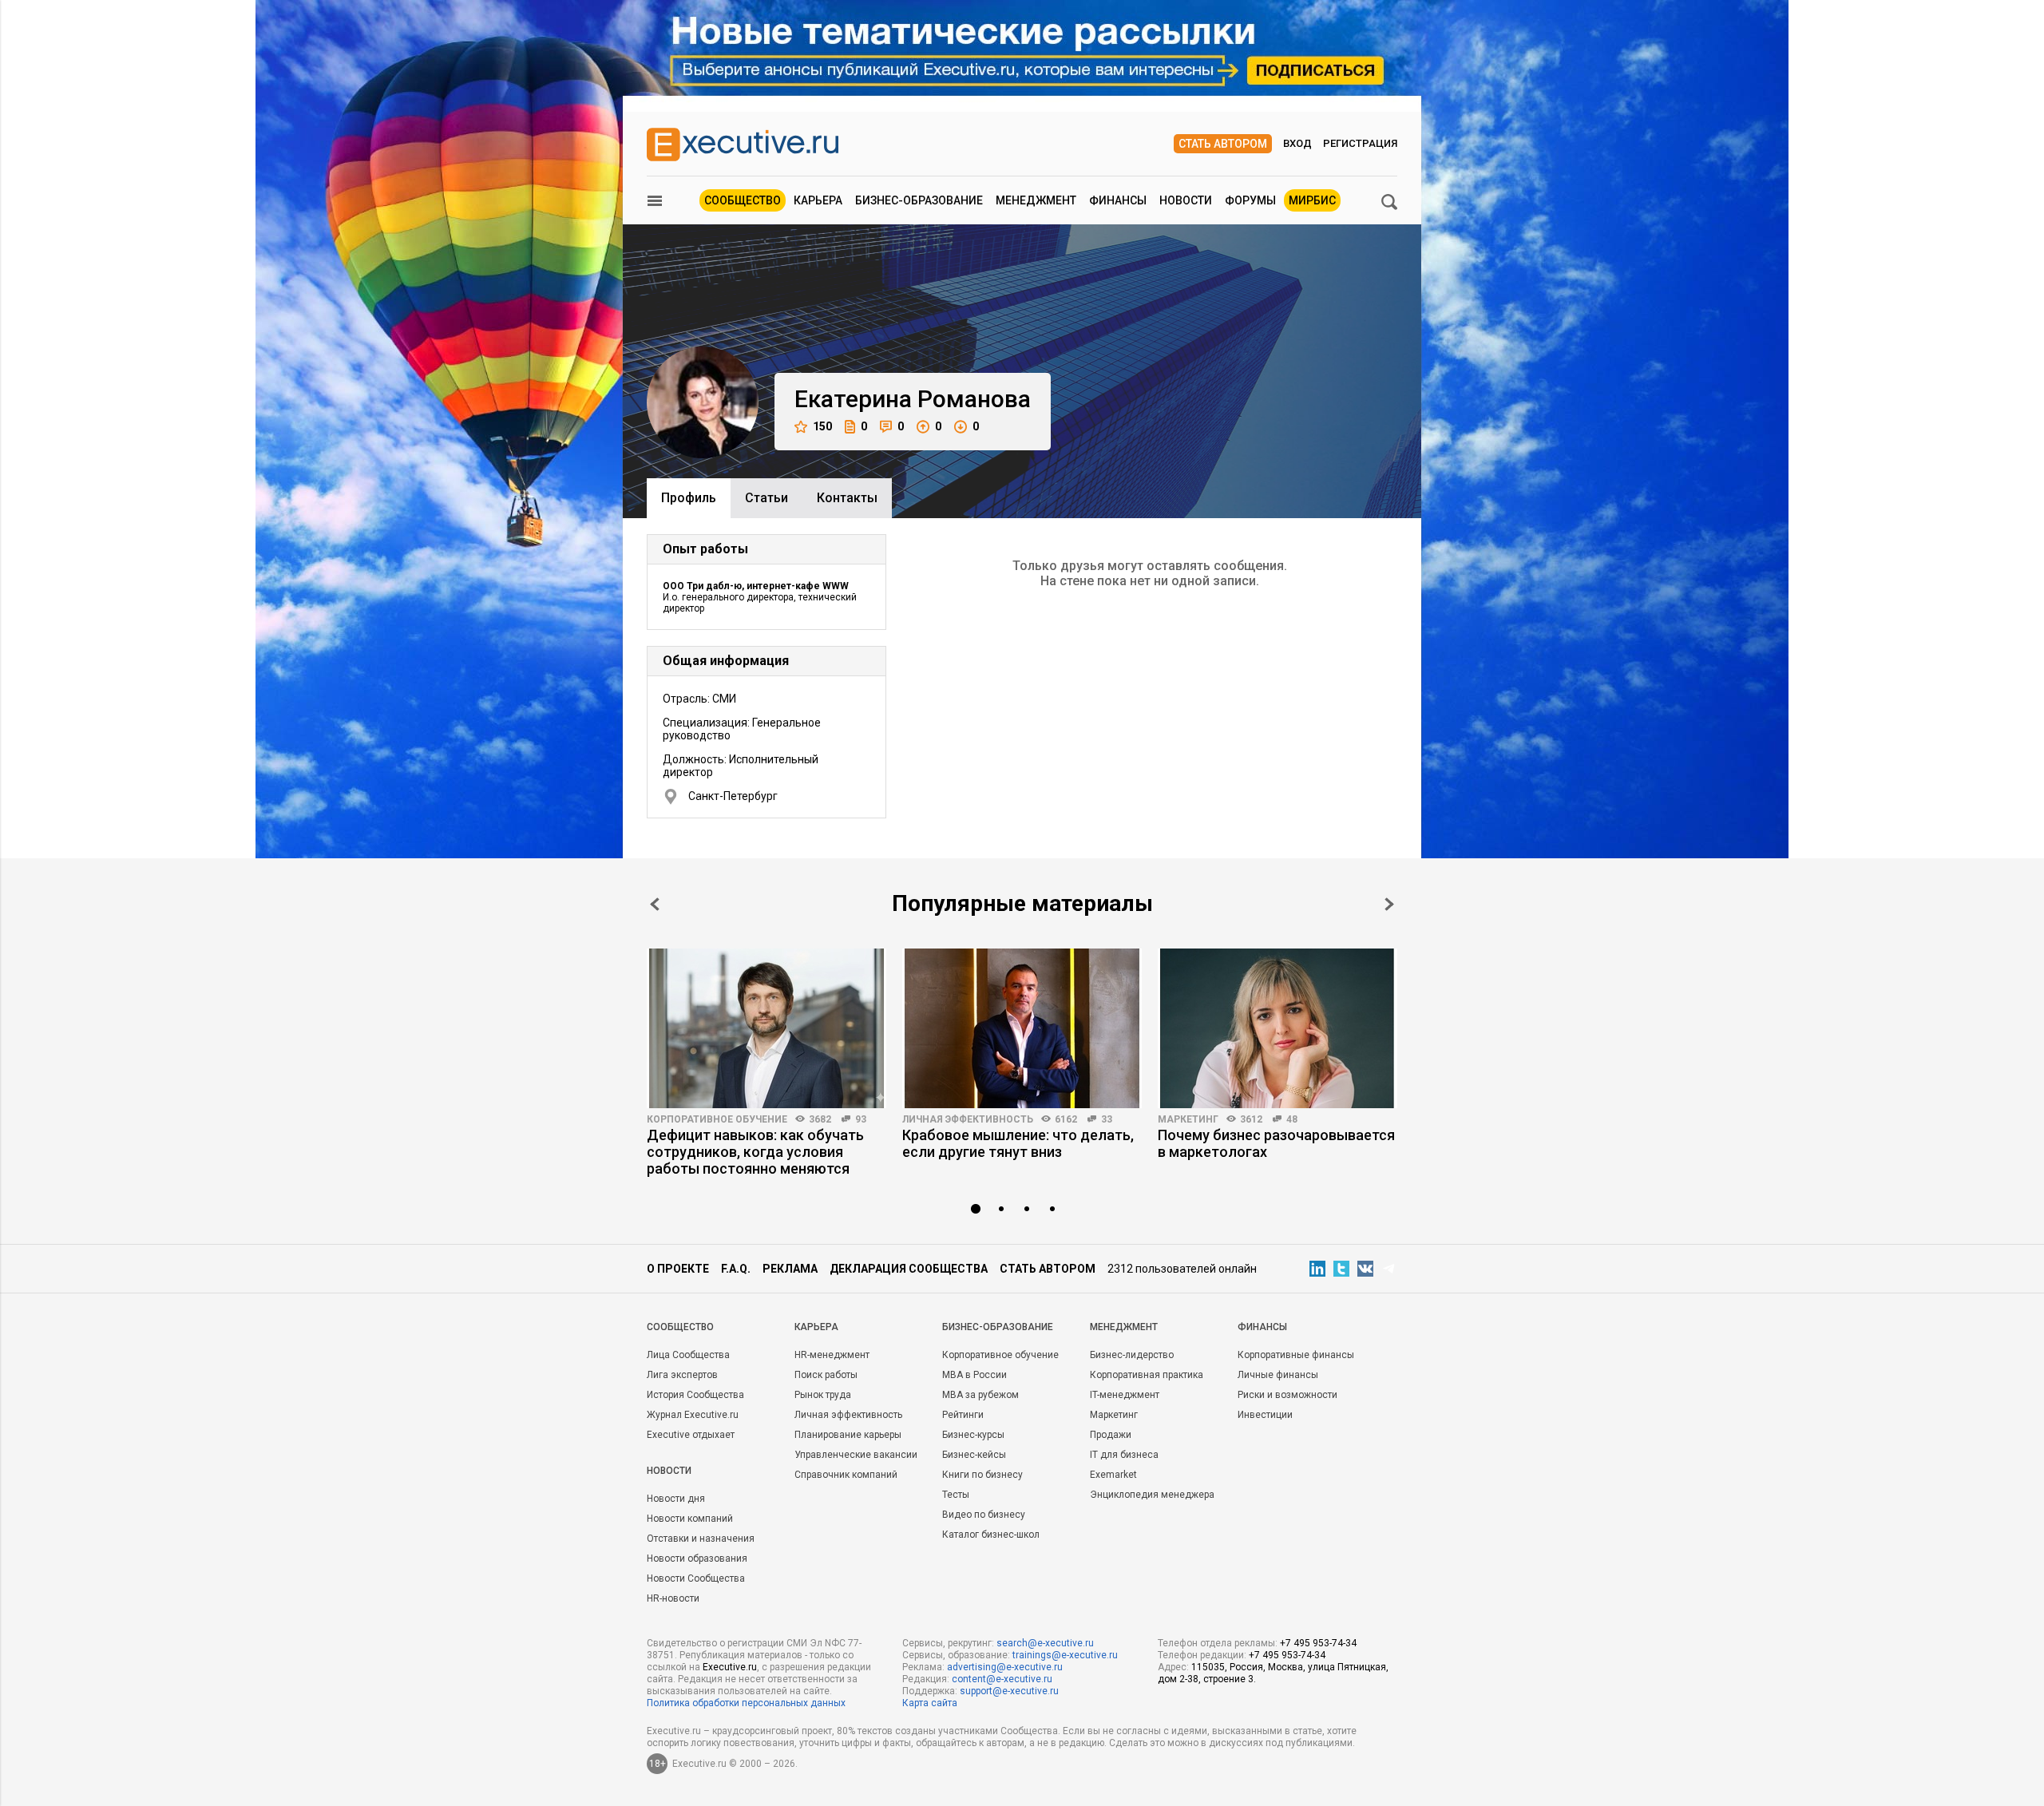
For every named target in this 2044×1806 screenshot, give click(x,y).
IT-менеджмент (1125, 1395)
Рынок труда (823, 1395)
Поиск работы (826, 1375)
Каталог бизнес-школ (991, 1535)
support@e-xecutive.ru (1009, 1691)
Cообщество (680, 1327)
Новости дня (676, 1499)
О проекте (678, 1269)
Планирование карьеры (848, 1435)
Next (1389, 904)
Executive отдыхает (691, 1435)
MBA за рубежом (980, 1395)
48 (1292, 1119)
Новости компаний (690, 1519)
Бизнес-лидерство (1132, 1355)
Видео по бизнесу (984, 1515)
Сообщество (743, 200)
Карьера (818, 200)
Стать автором (1223, 144)
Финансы (1118, 200)
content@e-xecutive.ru (1002, 1679)
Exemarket (1113, 1475)
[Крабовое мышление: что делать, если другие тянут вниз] (1022, 1028)
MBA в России (974, 1375)
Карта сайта (930, 1703)
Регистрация (1360, 143)
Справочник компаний (846, 1475)
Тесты (956, 1495)
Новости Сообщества (696, 1578)
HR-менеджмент (832, 1355)
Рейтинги (963, 1415)
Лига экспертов (682, 1375)
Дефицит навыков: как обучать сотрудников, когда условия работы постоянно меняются (755, 1152)
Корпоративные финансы (1296, 1355)
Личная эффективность (968, 1119)
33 (1107, 1119)
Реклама (790, 1269)
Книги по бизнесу (982, 1475)
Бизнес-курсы (973, 1435)
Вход (1297, 143)
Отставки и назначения (701, 1539)
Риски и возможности (1287, 1395)
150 (822, 426)
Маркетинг (1188, 1119)
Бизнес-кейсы (974, 1455)
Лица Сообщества (688, 1355)
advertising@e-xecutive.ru (1005, 1667)
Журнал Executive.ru (693, 1415)
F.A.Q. (736, 1269)
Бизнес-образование (919, 200)
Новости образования (697, 1558)
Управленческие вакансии (856, 1455)
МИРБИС (1312, 200)
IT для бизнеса (1124, 1455)
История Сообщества (695, 1395)
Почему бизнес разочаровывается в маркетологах (1276, 1143)
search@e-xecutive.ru (1045, 1643)
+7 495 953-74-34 (1318, 1643)
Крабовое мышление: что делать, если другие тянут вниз (1018, 1143)
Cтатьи (766, 498)
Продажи (1111, 1435)
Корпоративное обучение (717, 1119)
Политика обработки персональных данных (746, 1703)
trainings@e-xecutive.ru (1065, 1655)
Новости (1186, 200)
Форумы (1250, 200)
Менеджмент (1036, 200)
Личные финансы (1278, 1375)
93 (861, 1119)
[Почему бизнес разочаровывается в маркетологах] (1277, 1028)
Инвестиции (1265, 1415)
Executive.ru (730, 1667)
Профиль (689, 498)
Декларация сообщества (909, 1269)
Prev (655, 904)
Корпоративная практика (1147, 1375)
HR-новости (673, 1598)
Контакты (847, 498)
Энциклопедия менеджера (1152, 1495)
